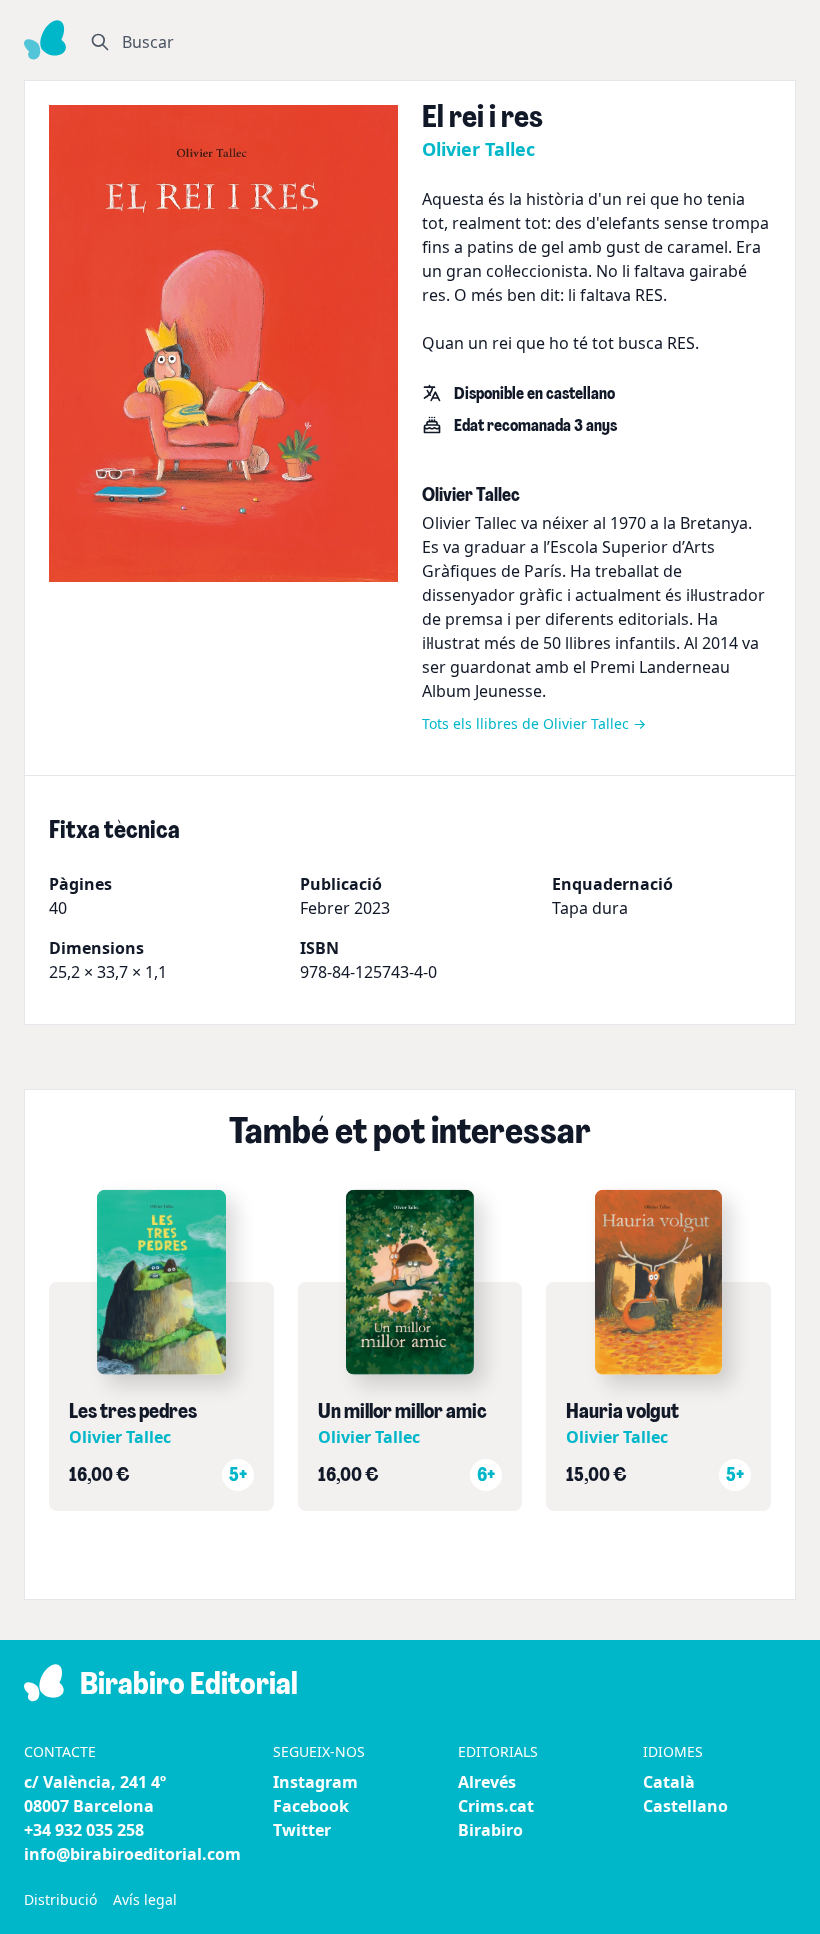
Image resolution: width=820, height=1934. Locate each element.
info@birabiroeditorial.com (132, 1854)
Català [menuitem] (669, 1782)
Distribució (60, 1899)
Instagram (315, 1782)
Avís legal (145, 1899)
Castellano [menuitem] (685, 1806)
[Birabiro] (45, 40)
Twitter (302, 1830)
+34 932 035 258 (84, 1830)
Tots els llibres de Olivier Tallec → (534, 723)
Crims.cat (496, 1806)
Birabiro (490, 1830)
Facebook (311, 1806)
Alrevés (487, 1782)
